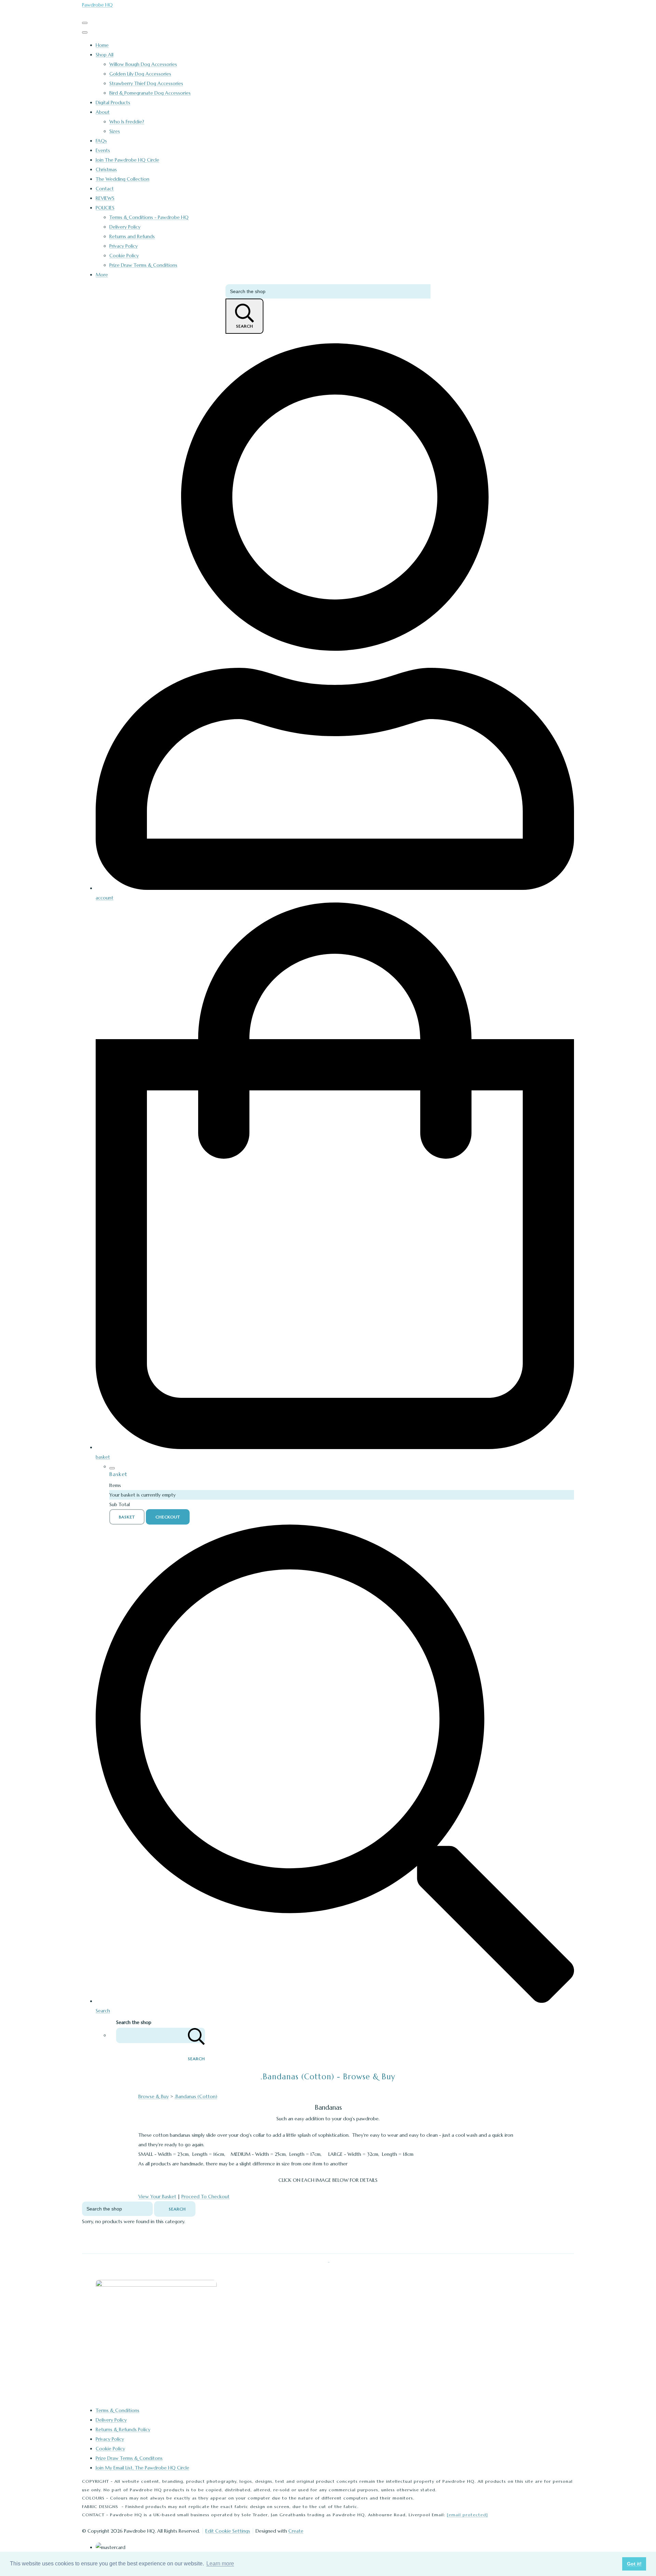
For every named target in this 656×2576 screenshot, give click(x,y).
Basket (127, 1517)
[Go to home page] (156, 2285)
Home (102, 45)
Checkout (168, 1517)
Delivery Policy (125, 227)
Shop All (105, 55)
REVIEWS (105, 198)
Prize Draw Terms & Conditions (143, 265)
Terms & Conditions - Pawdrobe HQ (149, 217)
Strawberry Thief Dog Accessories (146, 83)
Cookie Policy (124, 256)
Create (296, 2531)
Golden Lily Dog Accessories (140, 74)
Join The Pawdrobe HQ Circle (127, 160)
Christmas (106, 169)
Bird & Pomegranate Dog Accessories (150, 93)
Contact (105, 189)
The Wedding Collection (122, 179)
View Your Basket (157, 2196)
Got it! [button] (634, 2564)
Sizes (115, 131)
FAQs (101, 141)
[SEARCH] (196, 2035)
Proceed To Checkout (206, 2196)
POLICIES (105, 208)
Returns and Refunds (132, 236)
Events (103, 150)
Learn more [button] (220, 2564)
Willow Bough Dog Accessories (143, 64)
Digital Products (113, 102)
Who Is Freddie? (127, 122)
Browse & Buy (154, 2096)
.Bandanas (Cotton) (196, 2096)
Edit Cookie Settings (228, 2531)
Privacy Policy (124, 246)
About (103, 112)
